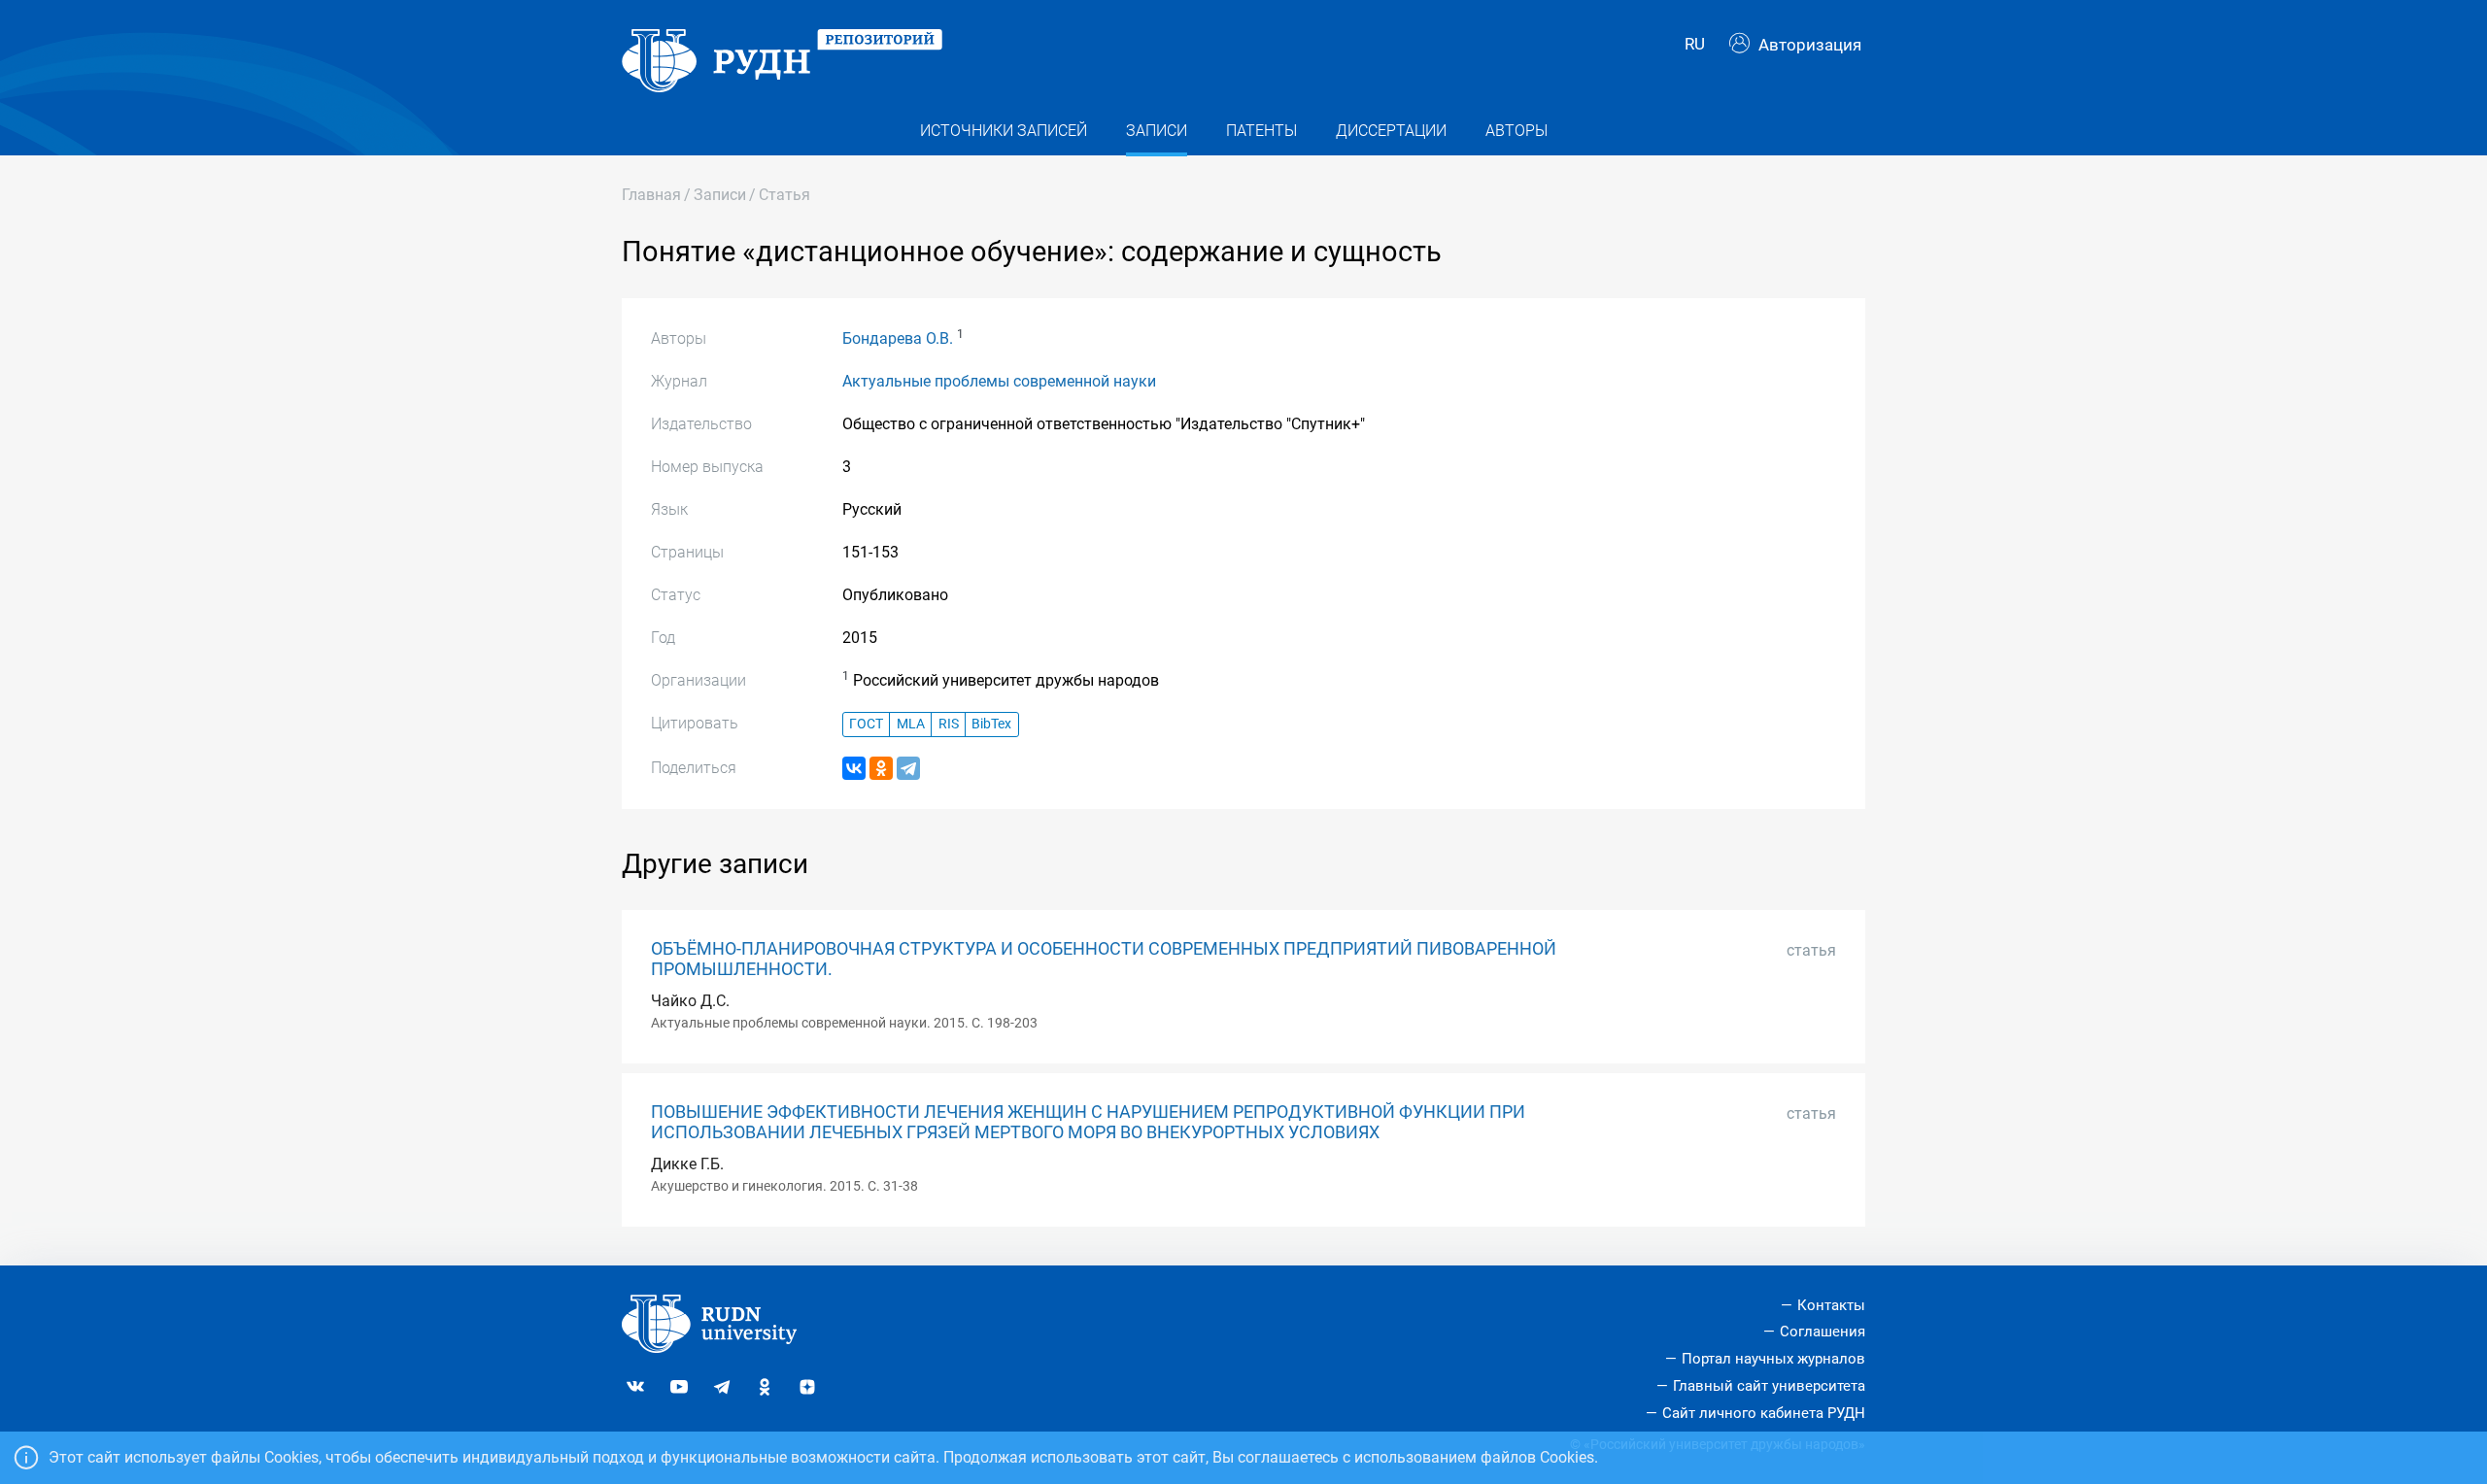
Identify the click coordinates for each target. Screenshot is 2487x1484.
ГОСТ (866, 724)
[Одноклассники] (881, 768)
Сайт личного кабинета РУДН (1764, 1413)
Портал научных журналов (1773, 1359)
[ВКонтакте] (854, 768)
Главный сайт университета (1769, 1386)
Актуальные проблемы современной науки (999, 381)
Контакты (1831, 1305)
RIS (949, 724)
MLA (911, 724)
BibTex (991, 724)
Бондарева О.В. (898, 338)
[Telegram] (908, 768)
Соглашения (1823, 1332)
